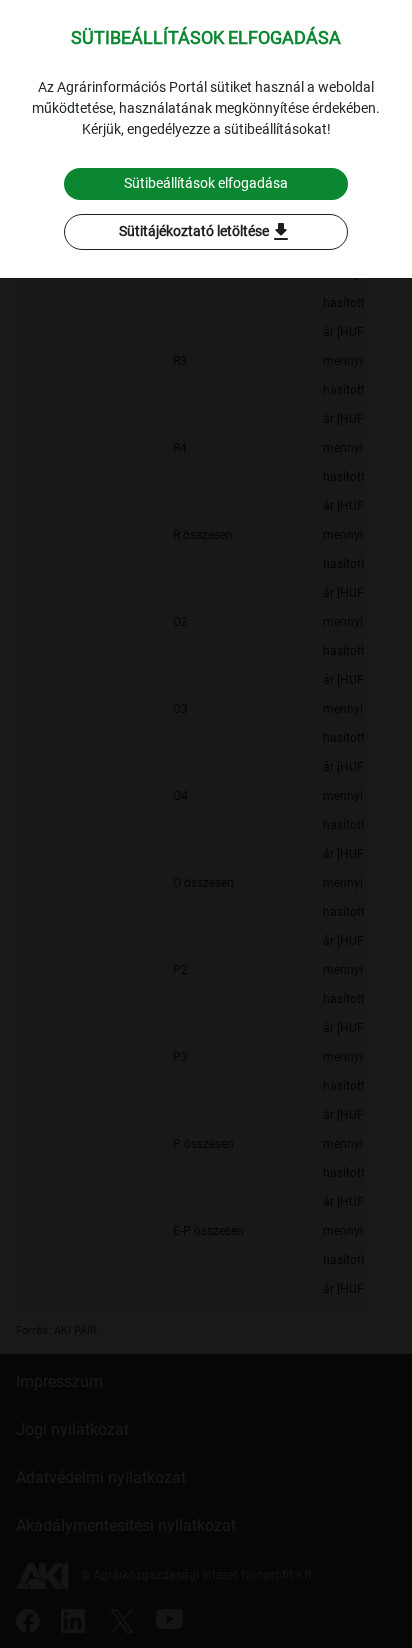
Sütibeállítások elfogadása (206, 183)
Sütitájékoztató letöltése (206, 232)
